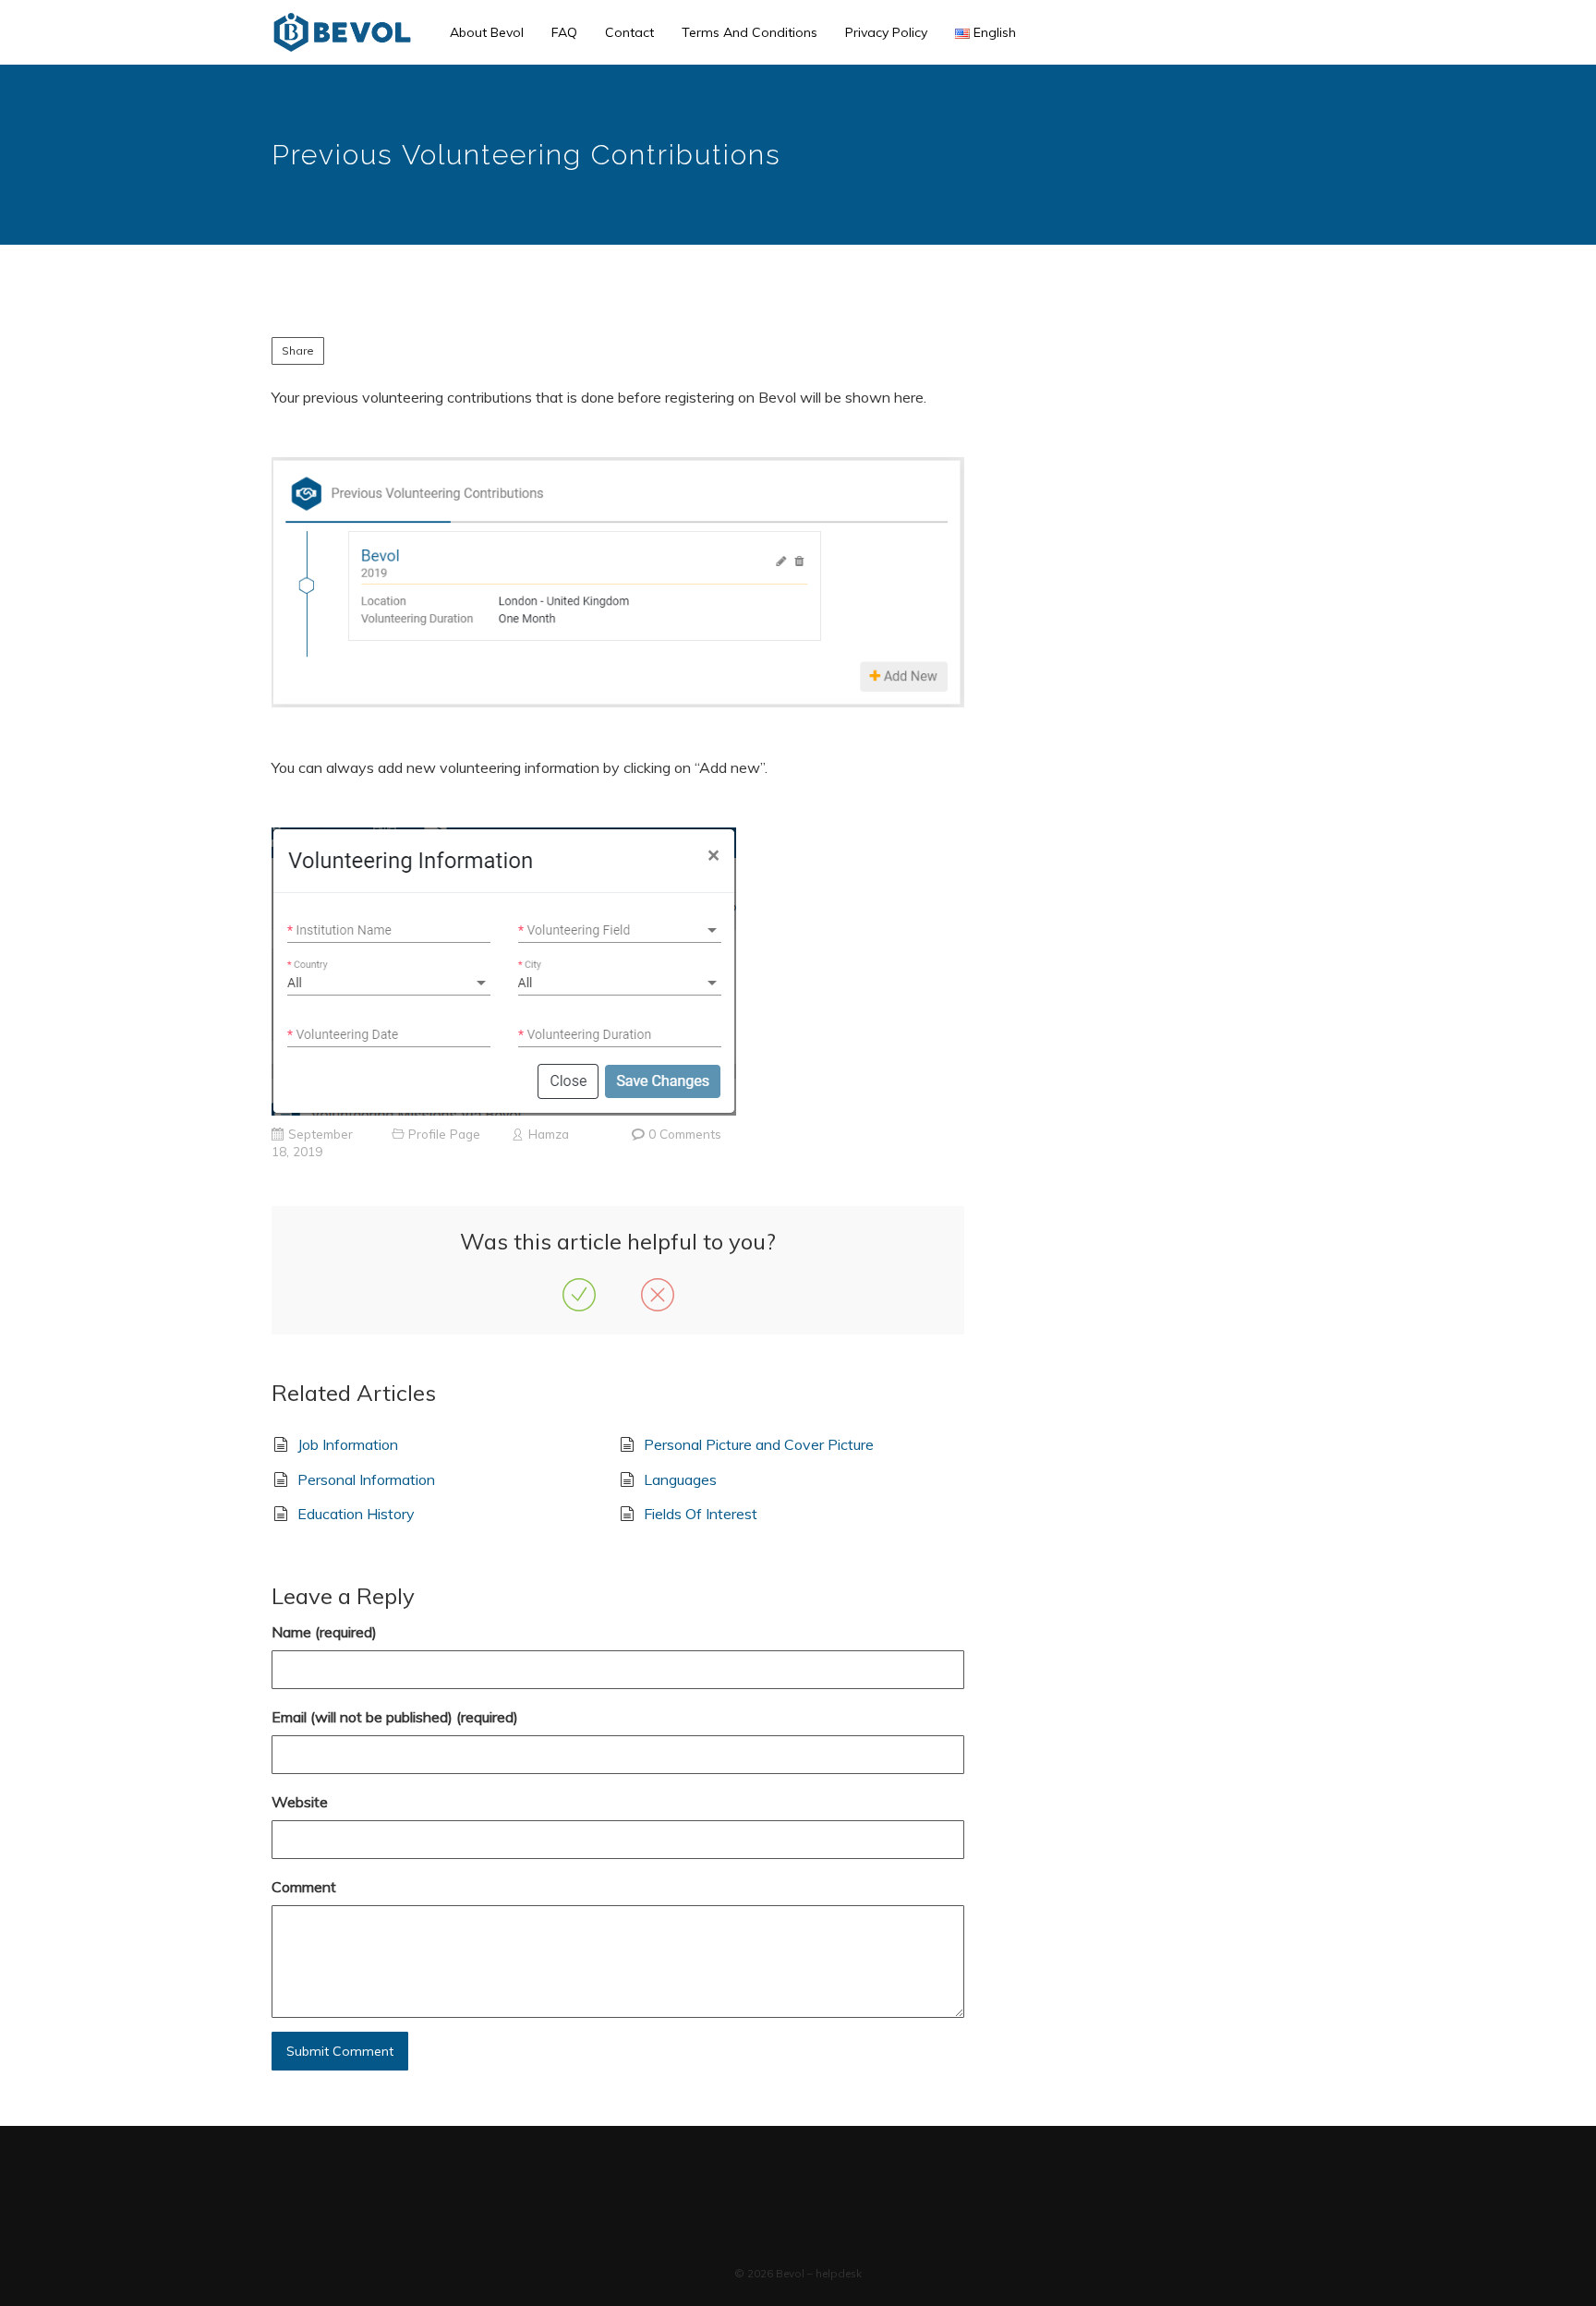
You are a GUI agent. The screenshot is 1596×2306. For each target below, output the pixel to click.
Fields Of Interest (701, 1514)
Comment (304, 1887)
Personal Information (366, 1479)
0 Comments (685, 1134)
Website (300, 1802)
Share (298, 350)
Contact (629, 32)
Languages (680, 1479)
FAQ (564, 32)
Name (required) (324, 1632)
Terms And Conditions (750, 32)
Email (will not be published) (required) (395, 1717)
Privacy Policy (886, 32)
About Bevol (487, 32)
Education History (356, 1514)
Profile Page (444, 1134)
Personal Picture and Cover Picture (759, 1444)
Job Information (348, 1444)
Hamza (549, 1134)
